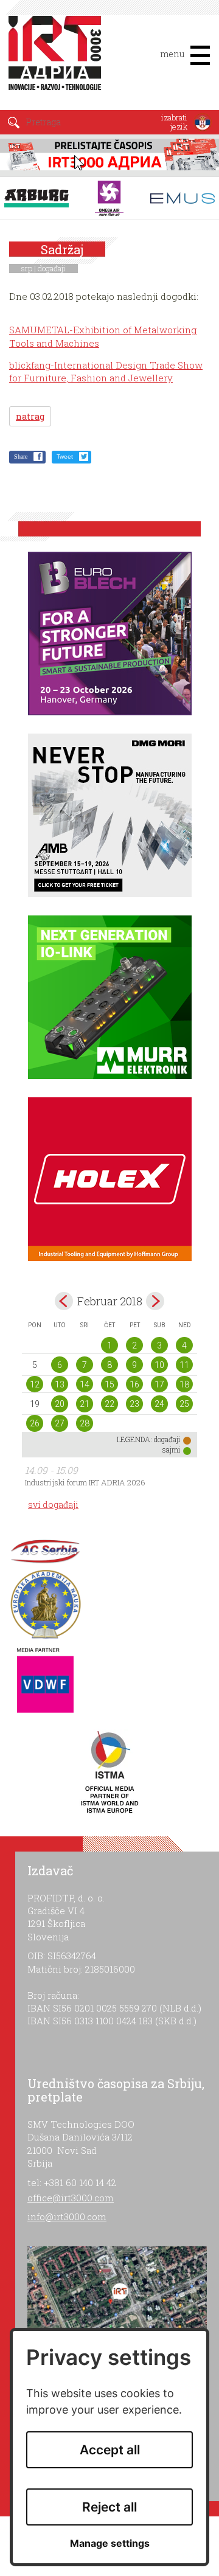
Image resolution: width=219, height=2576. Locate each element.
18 (184, 1384)
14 (85, 1384)
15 (109, 1384)
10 (159, 1365)
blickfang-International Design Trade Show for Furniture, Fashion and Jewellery (106, 371)
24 (159, 1404)
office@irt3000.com (71, 2198)
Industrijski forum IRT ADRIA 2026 (85, 1482)
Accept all (110, 2450)
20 (60, 1404)
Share (21, 457)
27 (60, 1423)
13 (60, 1384)
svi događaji (53, 1505)
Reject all (109, 2507)
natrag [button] (30, 416)
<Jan (64, 1301)
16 (134, 1384)
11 (184, 1365)
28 (85, 1423)
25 (184, 1404)
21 (85, 1404)
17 (159, 1384)
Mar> (155, 1301)
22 (109, 1404)
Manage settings (110, 2543)
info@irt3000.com (67, 2217)
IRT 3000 (57, 60)
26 (35, 1423)
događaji (52, 268)
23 (134, 1404)
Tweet (65, 457)
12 (35, 1384)
